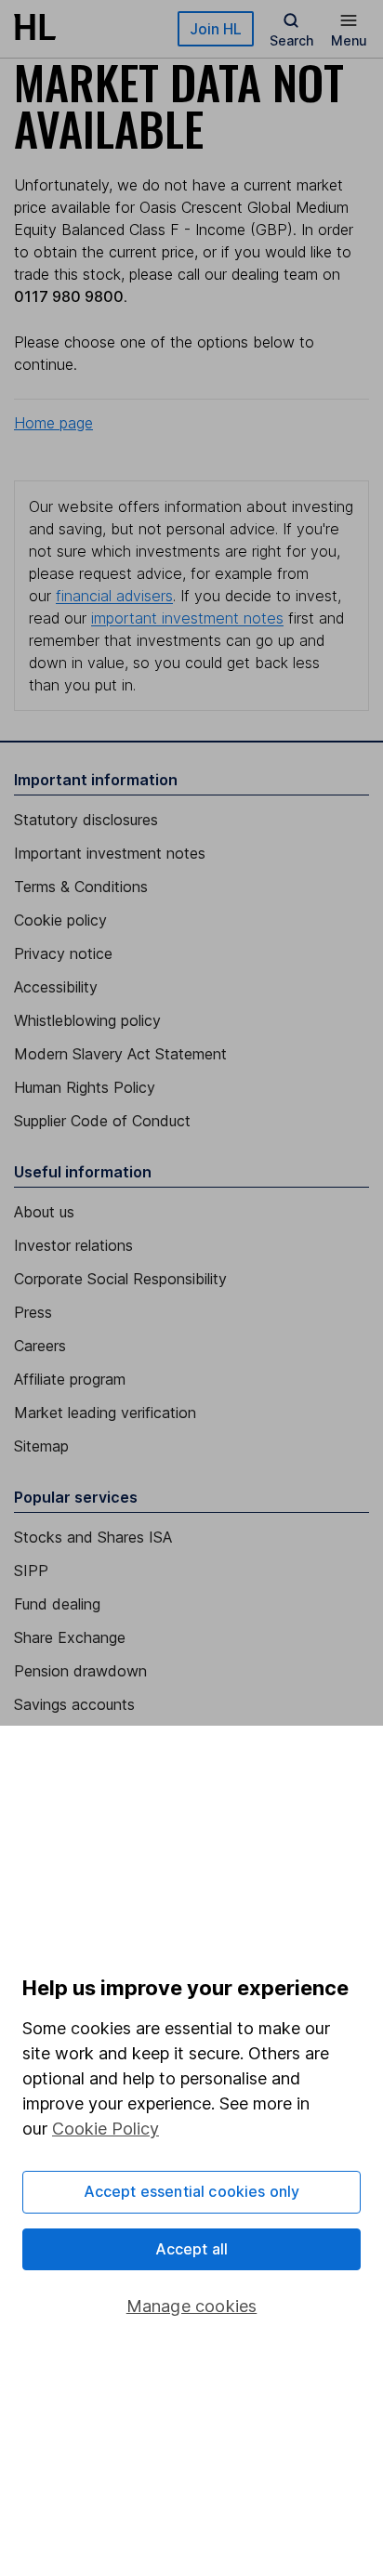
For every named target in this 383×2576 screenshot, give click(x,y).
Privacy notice (63, 953)
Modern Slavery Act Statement (120, 1054)
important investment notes (187, 618)
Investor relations (73, 1245)
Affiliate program (70, 1379)
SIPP (31, 1571)
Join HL (216, 29)
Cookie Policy (106, 2129)
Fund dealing (57, 1604)
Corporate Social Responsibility (120, 1279)
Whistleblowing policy (87, 1020)
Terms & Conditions (81, 887)
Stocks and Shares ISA (93, 1537)
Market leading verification (105, 1413)
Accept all (192, 2249)
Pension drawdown (80, 1671)
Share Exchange (70, 1637)
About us (44, 1212)
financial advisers (114, 596)
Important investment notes (110, 853)
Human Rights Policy (85, 1087)
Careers (40, 1346)
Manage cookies (192, 2306)
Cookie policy (60, 920)
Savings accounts (74, 1704)
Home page (53, 423)
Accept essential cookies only (192, 2191)
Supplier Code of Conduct (102, 1121)
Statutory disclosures (86, 820)
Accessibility (56, 987)
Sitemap (41, 1446)
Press (33, 1312)
